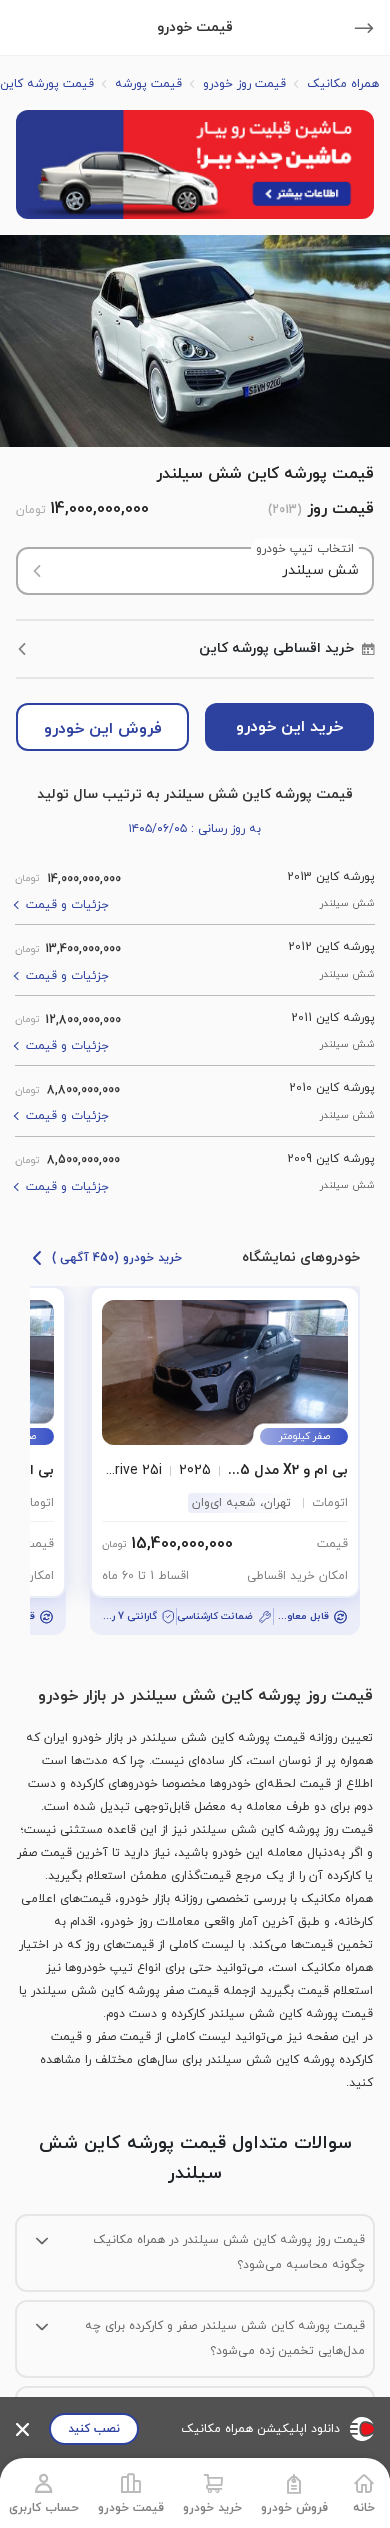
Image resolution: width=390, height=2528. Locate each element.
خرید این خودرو (289, 727)
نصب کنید (94, 2429)
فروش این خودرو (103, 729)
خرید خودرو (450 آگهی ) (117, 1258)
